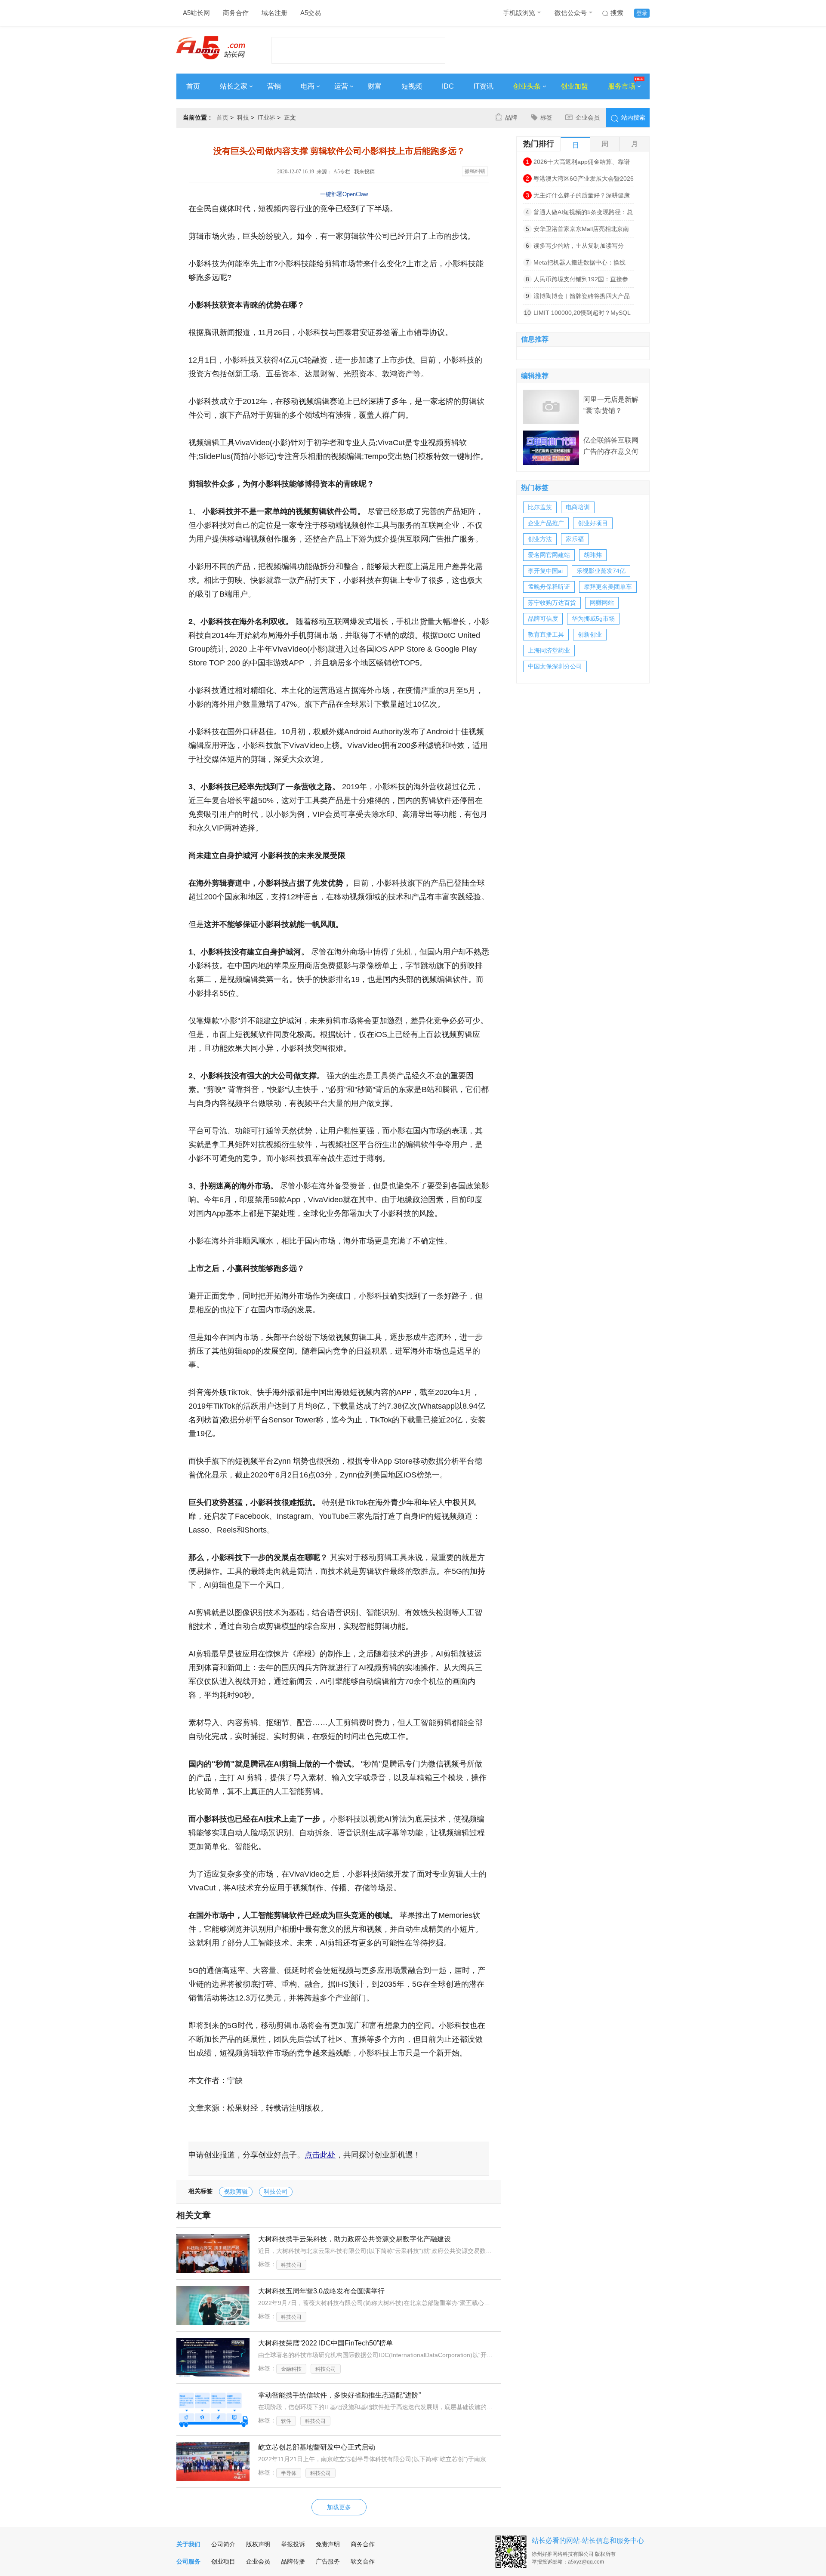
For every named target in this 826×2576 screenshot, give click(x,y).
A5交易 (311, 13)
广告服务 (328, 2561)
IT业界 (267, 117)
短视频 (412, 86)
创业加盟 (574, 86)
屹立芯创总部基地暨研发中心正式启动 (317, 2447)
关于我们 (188, 2544)
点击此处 (320, 2155)
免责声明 (328, 2544)
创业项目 (223, 2561)
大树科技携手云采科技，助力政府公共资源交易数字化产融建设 (354, 2239)
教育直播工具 (546, 634)
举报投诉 (293, 2544)
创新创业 (590, 634)
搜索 (617, 13)
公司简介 (223, 2544)
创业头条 (527, 86)
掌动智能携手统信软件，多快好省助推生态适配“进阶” (339, 2395)
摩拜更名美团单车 (608, 587)
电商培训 (578, 507)
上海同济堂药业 (549, 650)
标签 (546, 117)
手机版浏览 (519, 13)
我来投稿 (364, 172)
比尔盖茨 (540, 507)
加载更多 (339, 2507)
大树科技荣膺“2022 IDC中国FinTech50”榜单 (325, 2343)
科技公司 (276, 2191)
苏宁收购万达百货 (552, 603)
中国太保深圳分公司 (555, 666)
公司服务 (188, 2561)
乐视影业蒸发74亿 (601, 571)
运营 (341, 86)
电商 (308, 86)
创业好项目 (593, 523)
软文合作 (363, 2561)
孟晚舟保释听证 (549, 587)
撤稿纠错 (475, 171)
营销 (274, 86)
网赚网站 (602, 603)
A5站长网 (196, 13)
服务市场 (622, 86)
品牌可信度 (543, 619)
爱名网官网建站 (549, 555)
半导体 (289, 2473)
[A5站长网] (211, 48)
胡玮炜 (593, 555)
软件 (286, 2421)
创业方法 (540, 539)
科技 (243, 117)
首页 (193, 86)
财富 (375, 86)
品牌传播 (293, 2561)
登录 (642, 13)
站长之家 (234, 86)
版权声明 (258, 2544)
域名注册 (274, 13)
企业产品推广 (546, 523)
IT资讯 (484, 86)
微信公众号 (571, 13)
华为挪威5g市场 (593, 619)
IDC (448, 86)
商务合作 (236, 13)
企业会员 (588, 117)
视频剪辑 (236, 2191)
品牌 (511, 117)
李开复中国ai (545, 571)
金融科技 (291, 2369)
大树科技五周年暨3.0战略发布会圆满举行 (321, 2291)
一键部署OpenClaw (344, 194)
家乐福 (575, 539)
